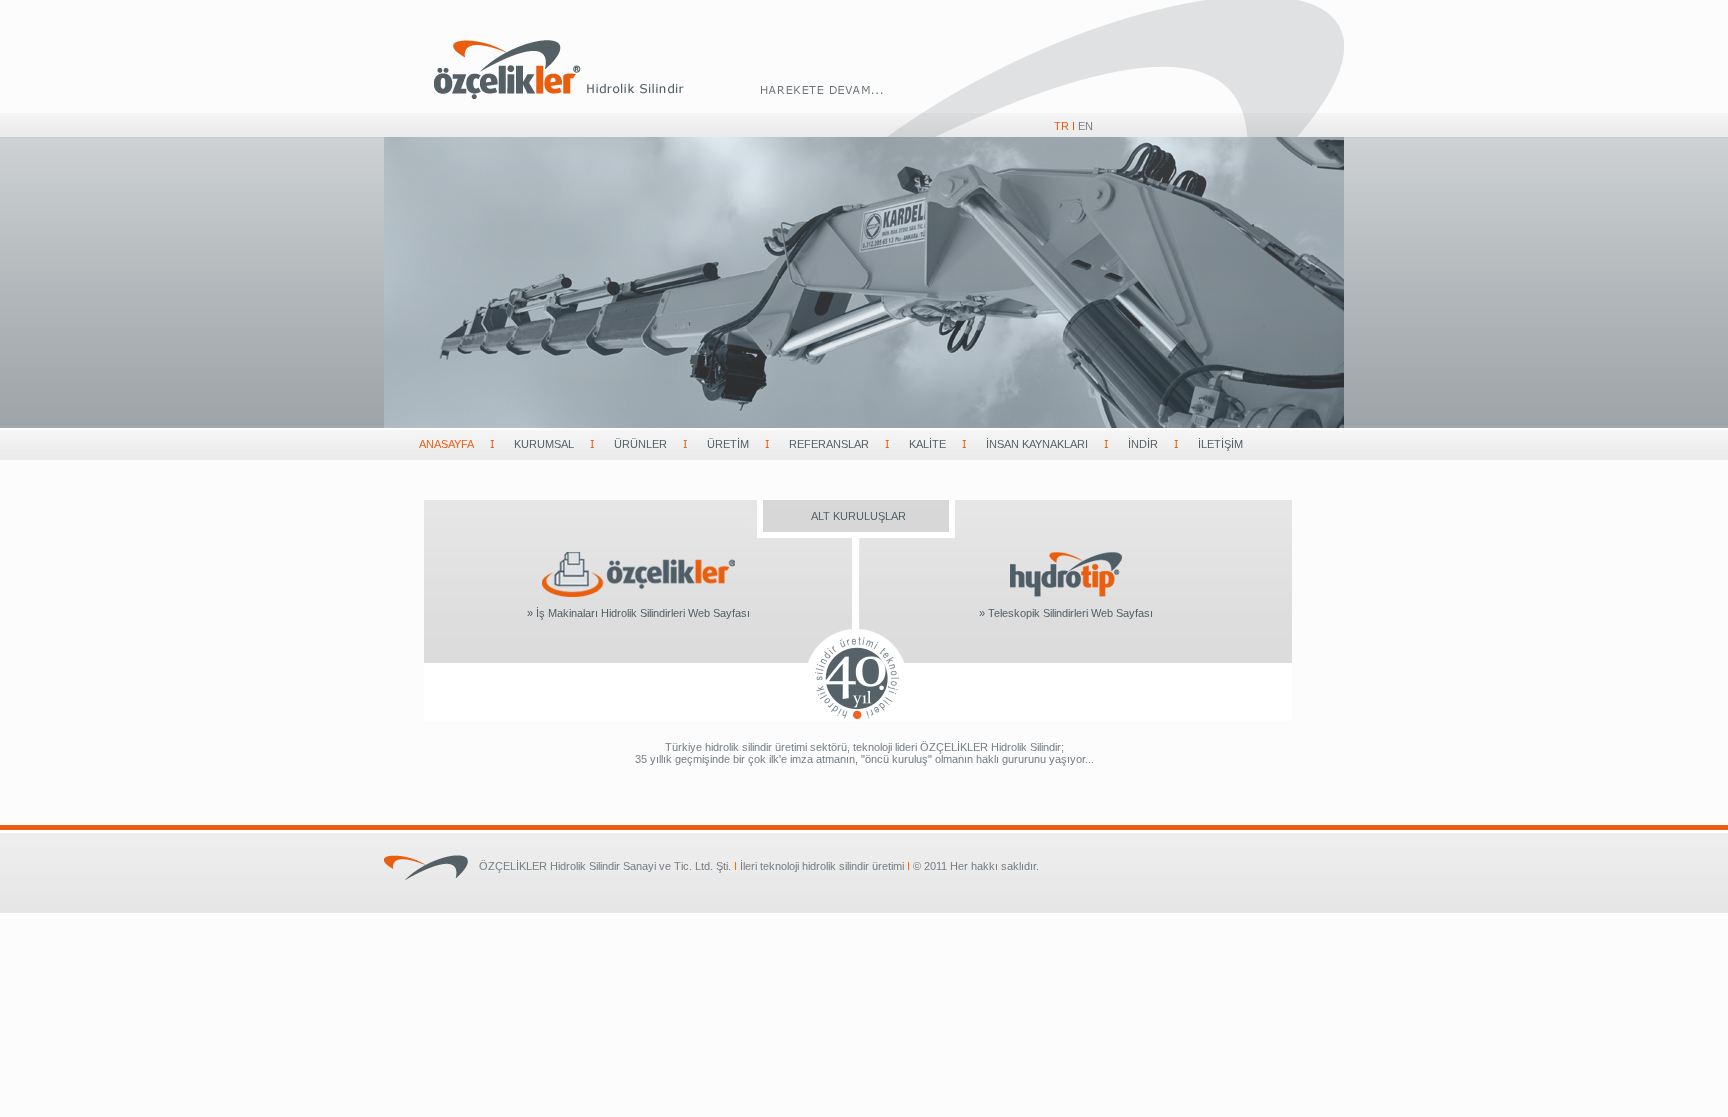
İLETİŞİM (1220, 444)
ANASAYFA (446, 444)
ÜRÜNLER (640, 444)
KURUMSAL (544, 444)
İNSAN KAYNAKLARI (1037, 444)
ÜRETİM (728, 444)
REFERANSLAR (829, 444)
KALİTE (927, 444)
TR (1061, 126)
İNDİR (1143, 444)
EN (1085, 126)
